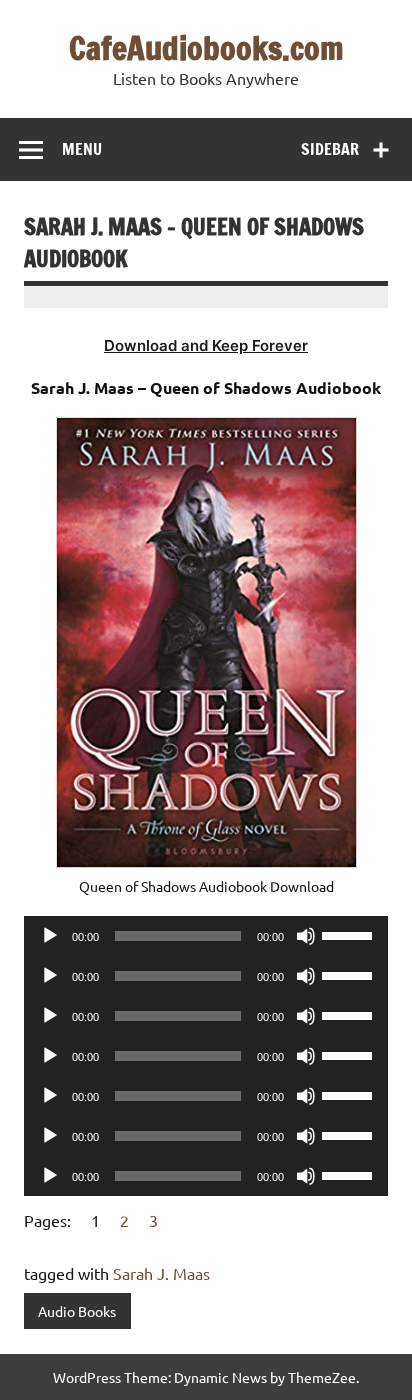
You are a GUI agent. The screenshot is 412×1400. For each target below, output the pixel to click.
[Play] (50, 936)
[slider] (350, 934)
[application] (206, 936)
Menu (82, 149)
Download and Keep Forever (206, 345)
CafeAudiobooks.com (206, 48)
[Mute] (306, 936)
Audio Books (77, 1311)
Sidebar (330, 149)
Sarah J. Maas (161, 1273)
